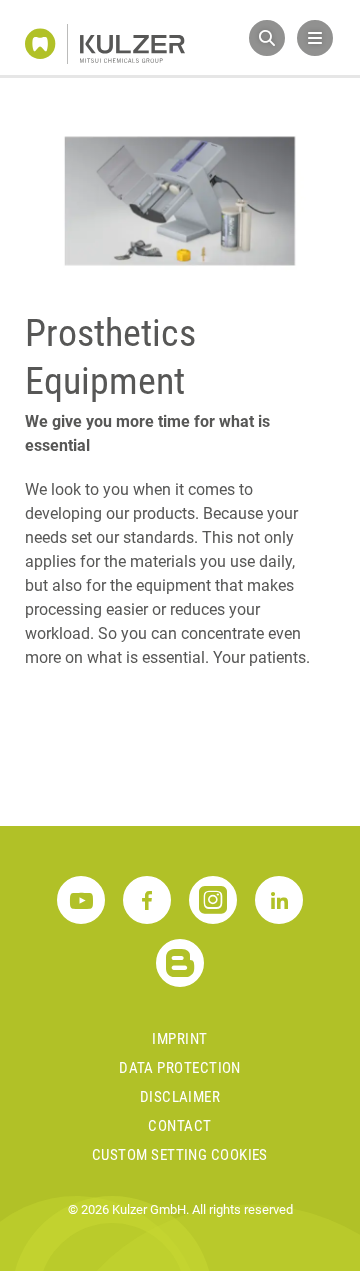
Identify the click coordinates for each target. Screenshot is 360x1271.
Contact (179, 1126)
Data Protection (180, 1068)
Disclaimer (180, 1097)
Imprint (179, 1039)
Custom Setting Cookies (180, 1155)
